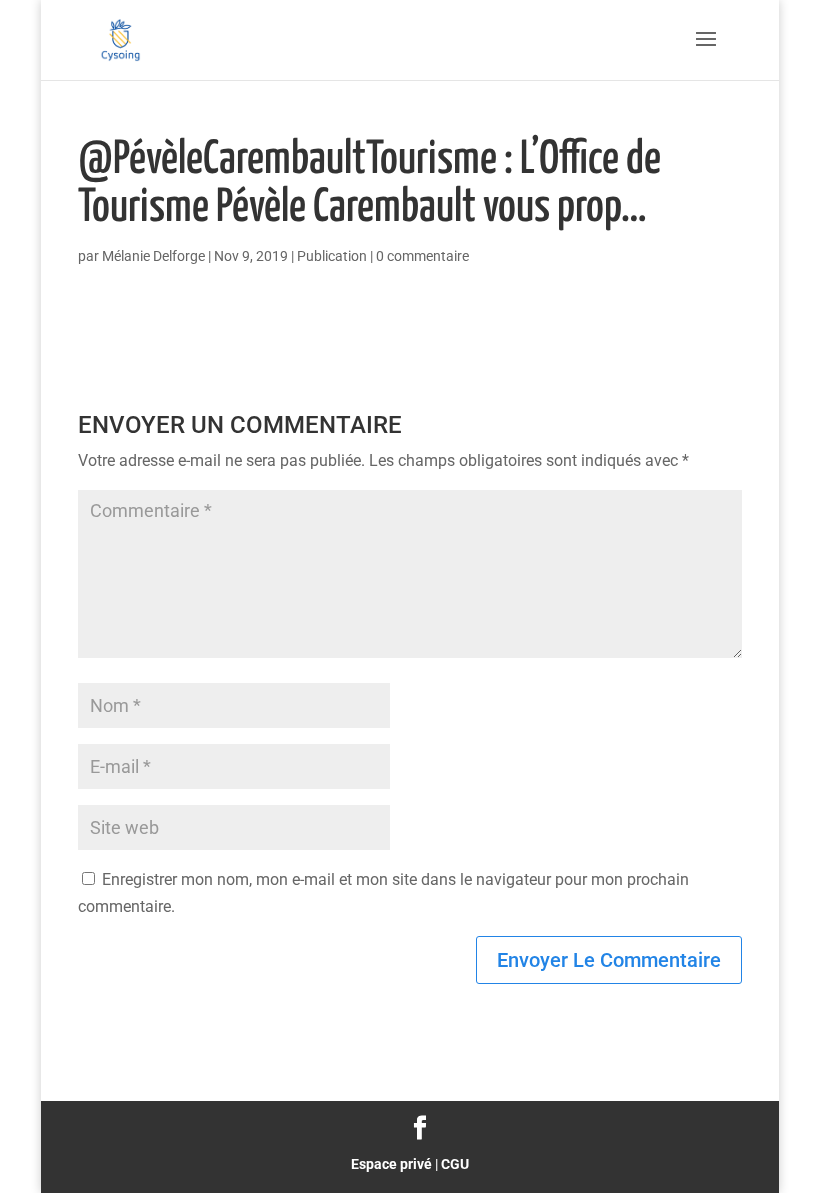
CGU (455, 1164)
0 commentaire (422, 256)
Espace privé (391, 1164)
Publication (332, 256)
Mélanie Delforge (153, 256)
